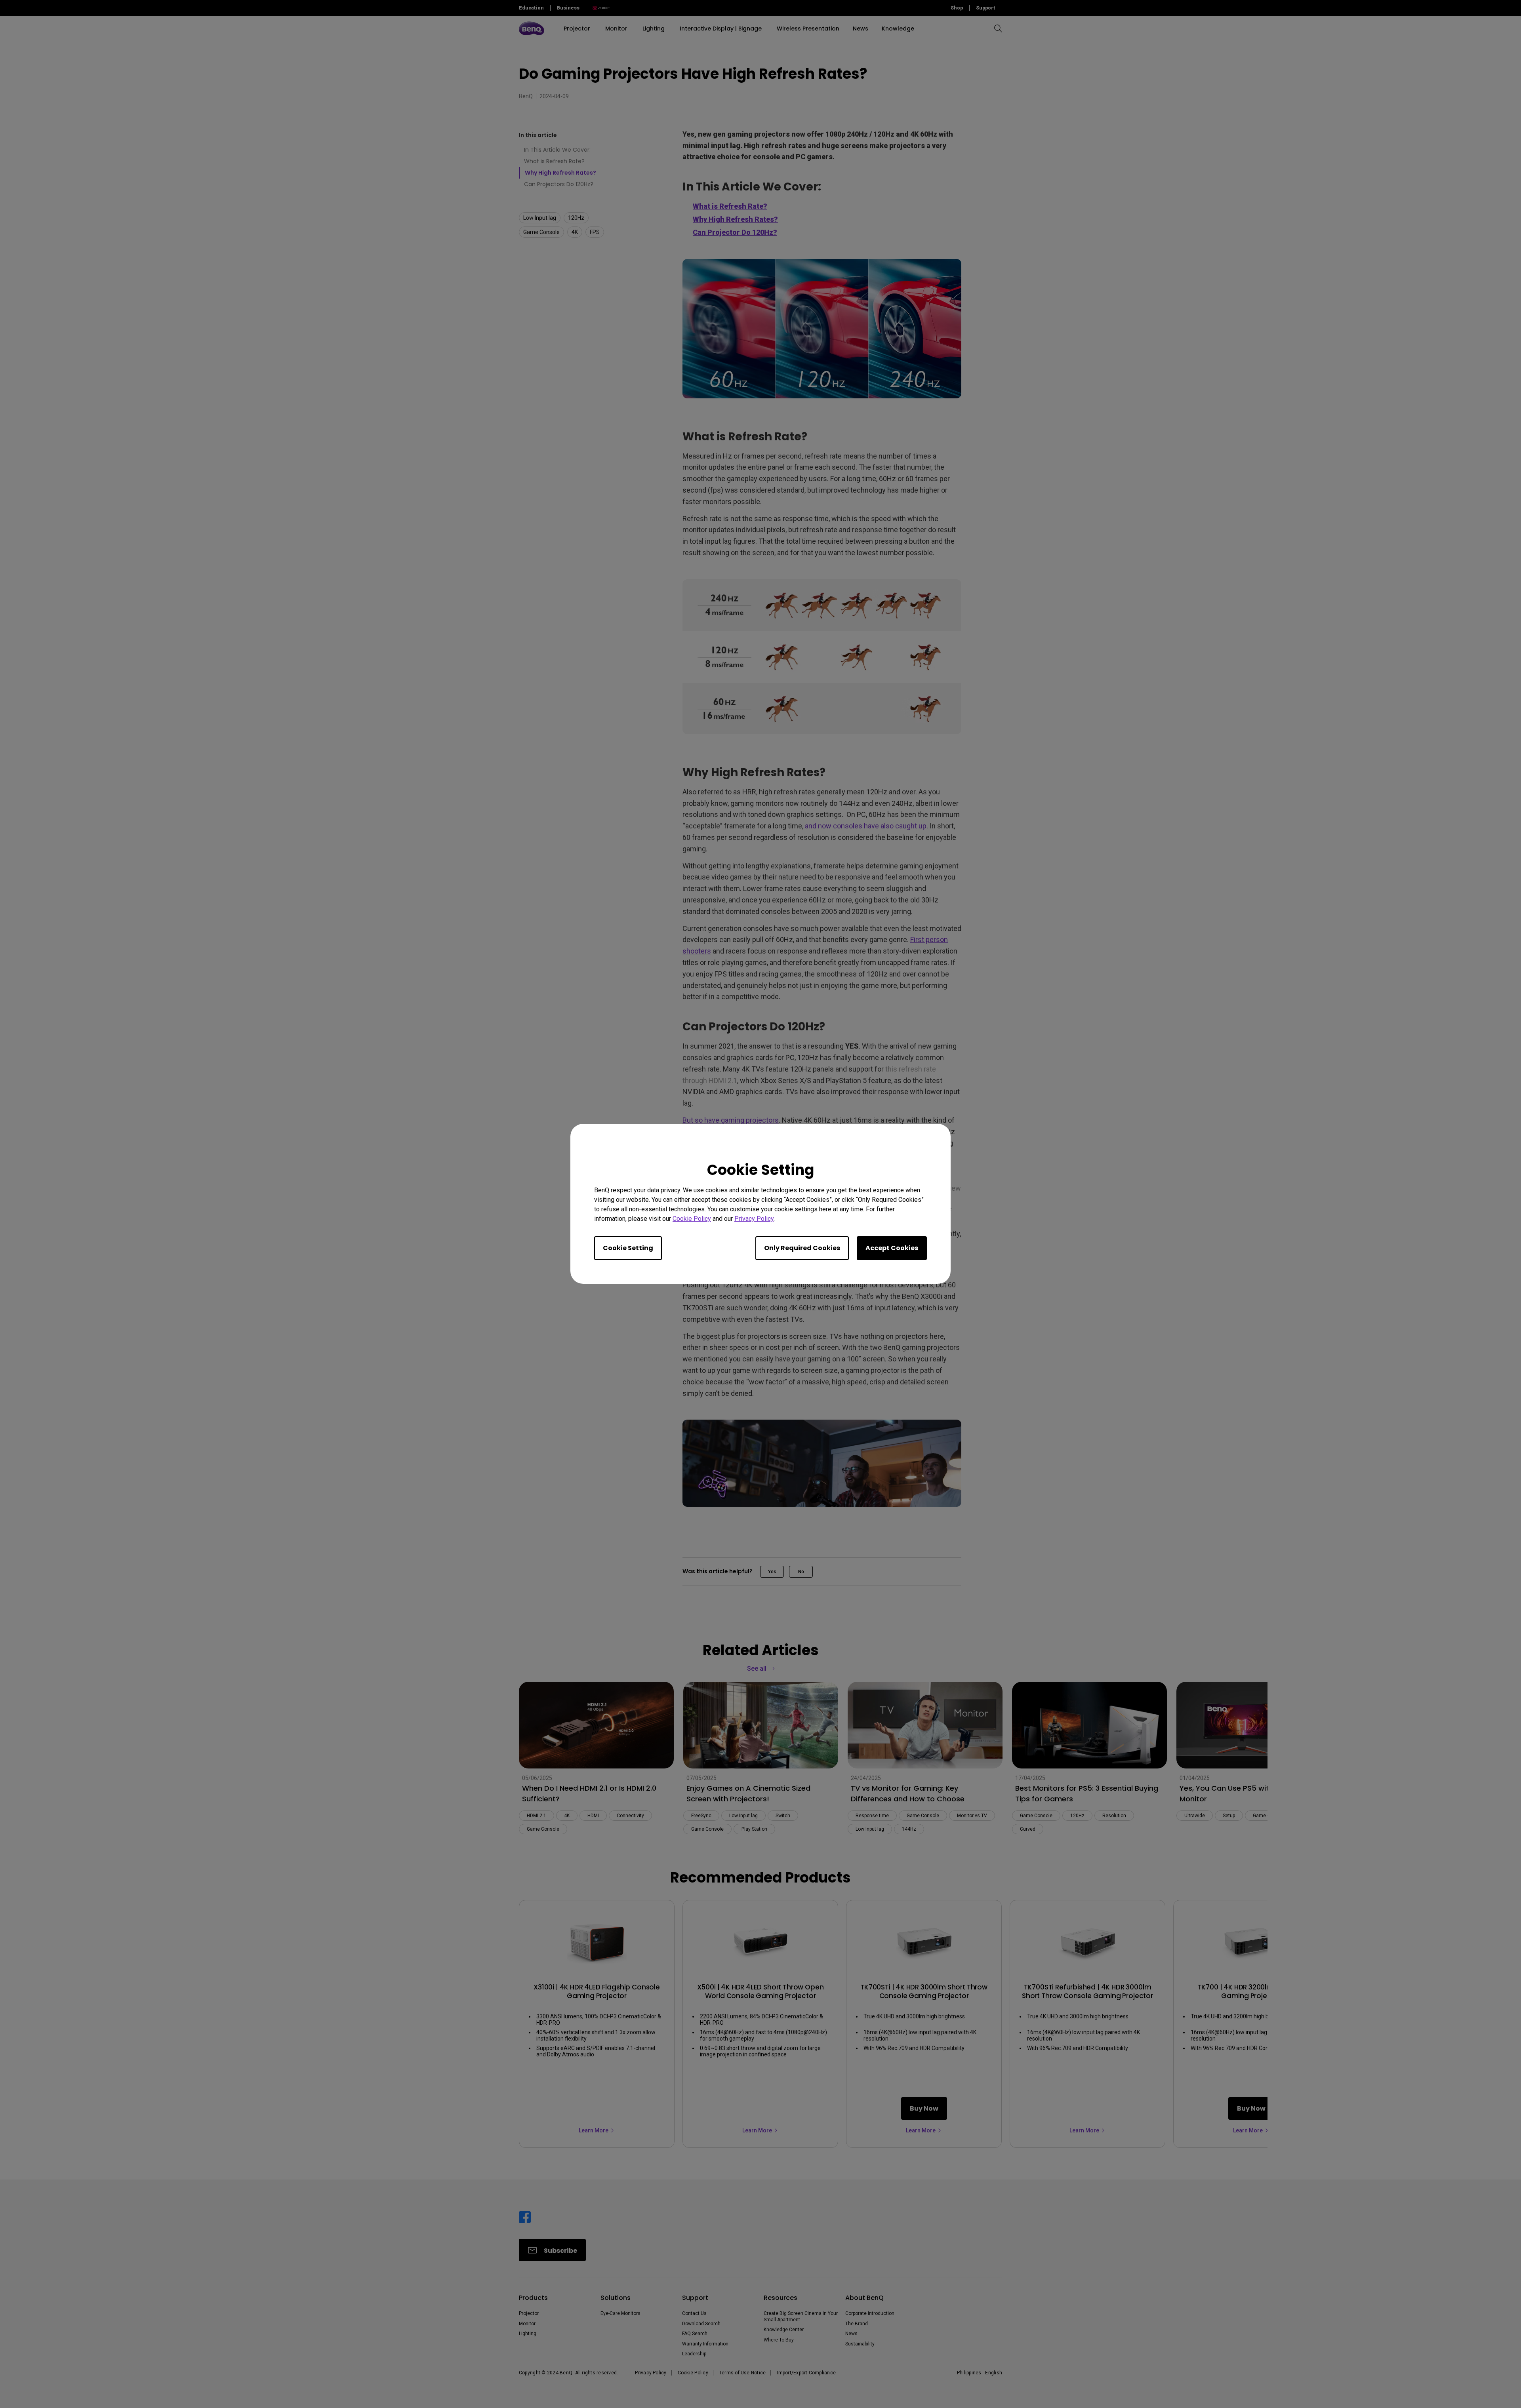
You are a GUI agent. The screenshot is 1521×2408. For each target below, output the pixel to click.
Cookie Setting (628, 1248)
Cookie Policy (692, 1219)
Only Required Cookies (802, 1248)
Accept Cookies (892, 1248)
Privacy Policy (754, 1219)
